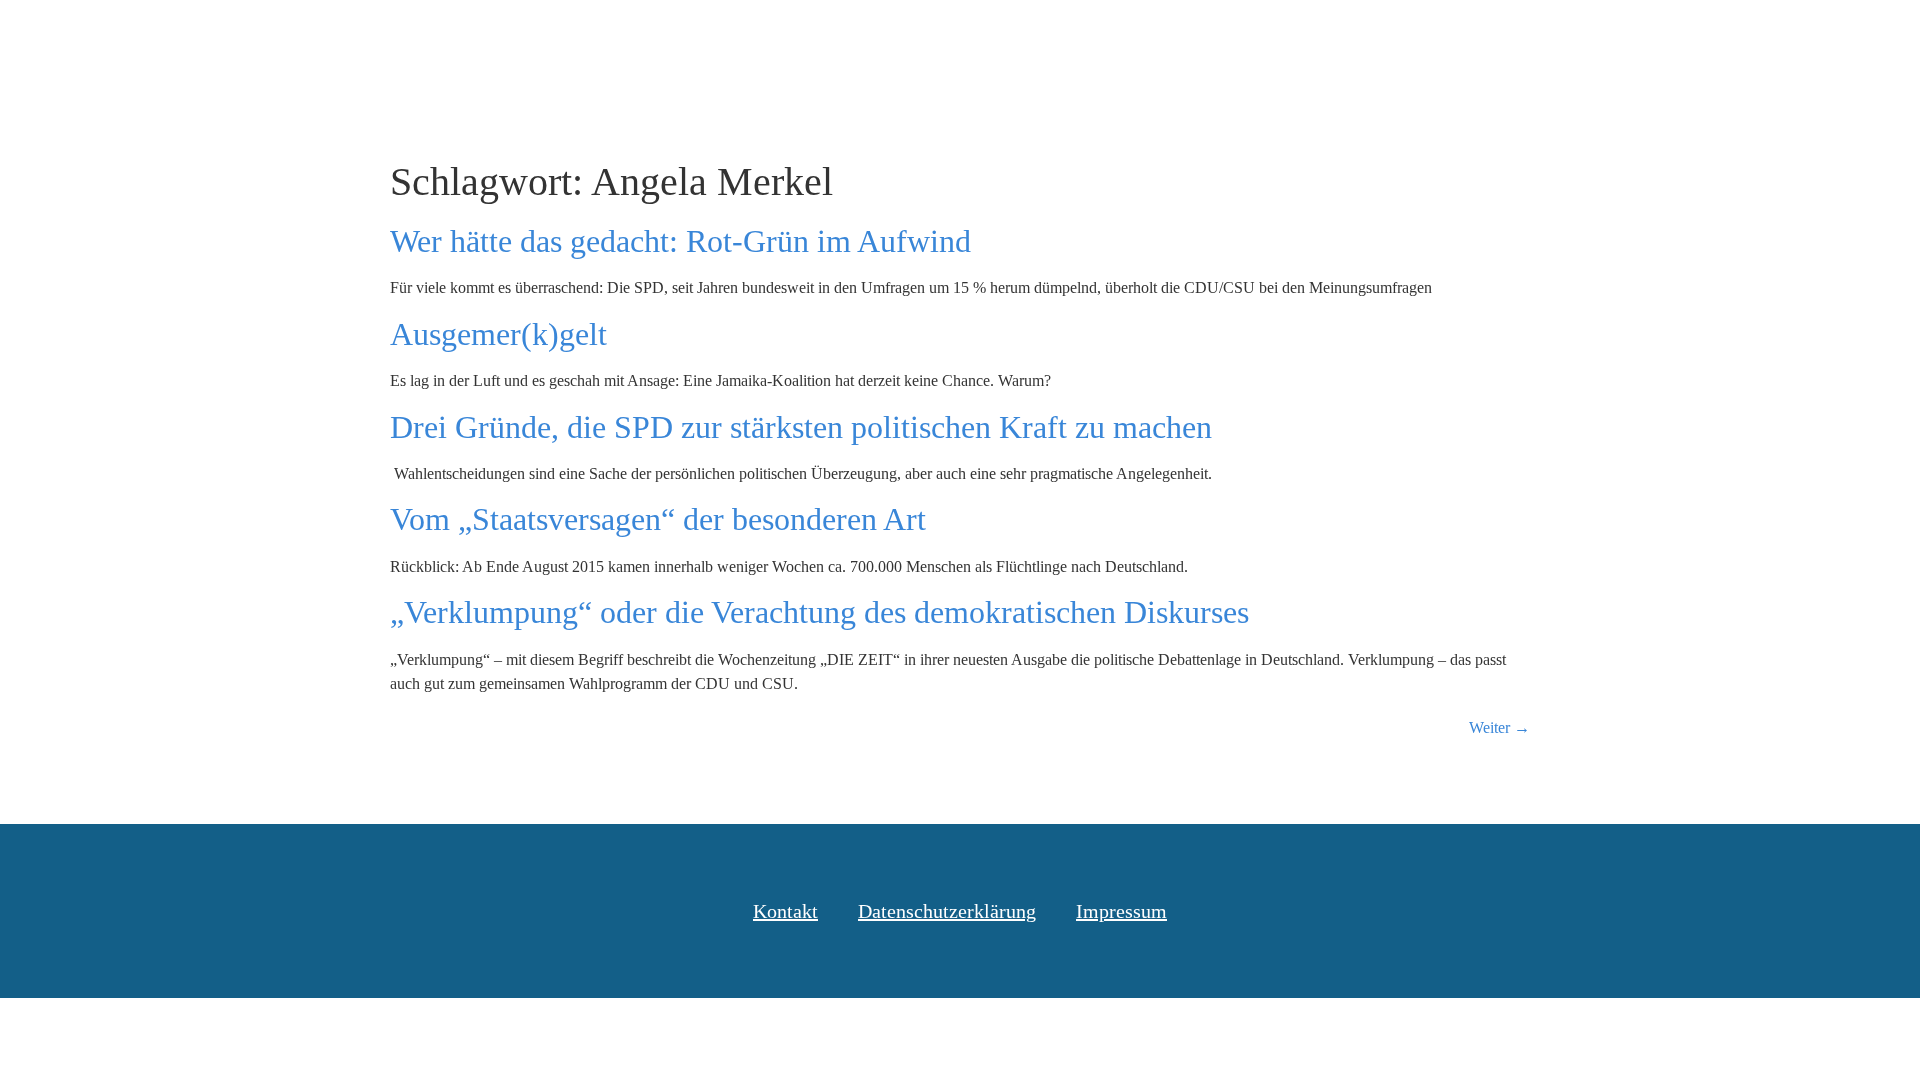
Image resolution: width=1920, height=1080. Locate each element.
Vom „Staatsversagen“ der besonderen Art (658, 519)
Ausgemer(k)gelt (498, 334)
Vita (1605, 39)
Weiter (1499, 727)
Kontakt (1694, 39)
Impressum (1121, 911)
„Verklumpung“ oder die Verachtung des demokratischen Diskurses (819, 612)
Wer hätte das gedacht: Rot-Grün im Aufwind (680, 241)
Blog (1243, 39)
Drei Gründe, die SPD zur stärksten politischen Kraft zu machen (801, 427)
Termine (1514, 39)
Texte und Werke (1371, 39)
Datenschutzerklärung (947, 911)
